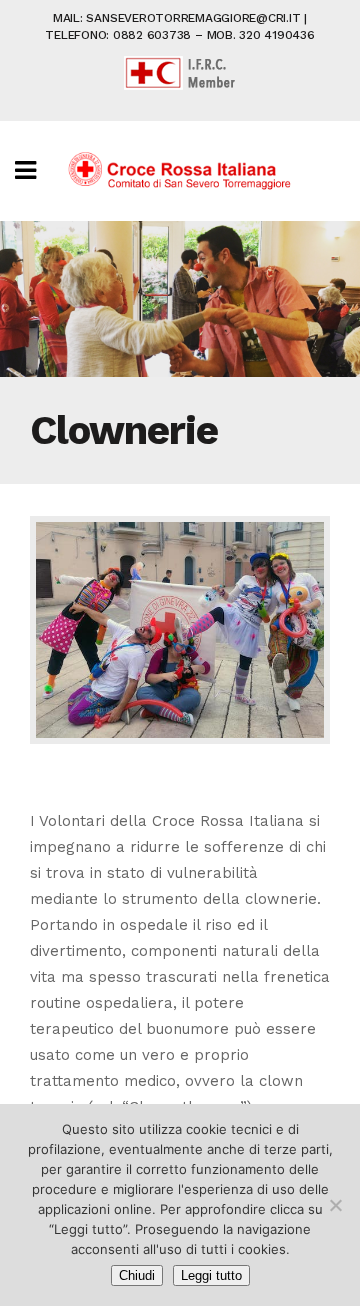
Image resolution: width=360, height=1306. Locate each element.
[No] (335, 1205)
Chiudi (137, 1275)
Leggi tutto (211, 1275)
